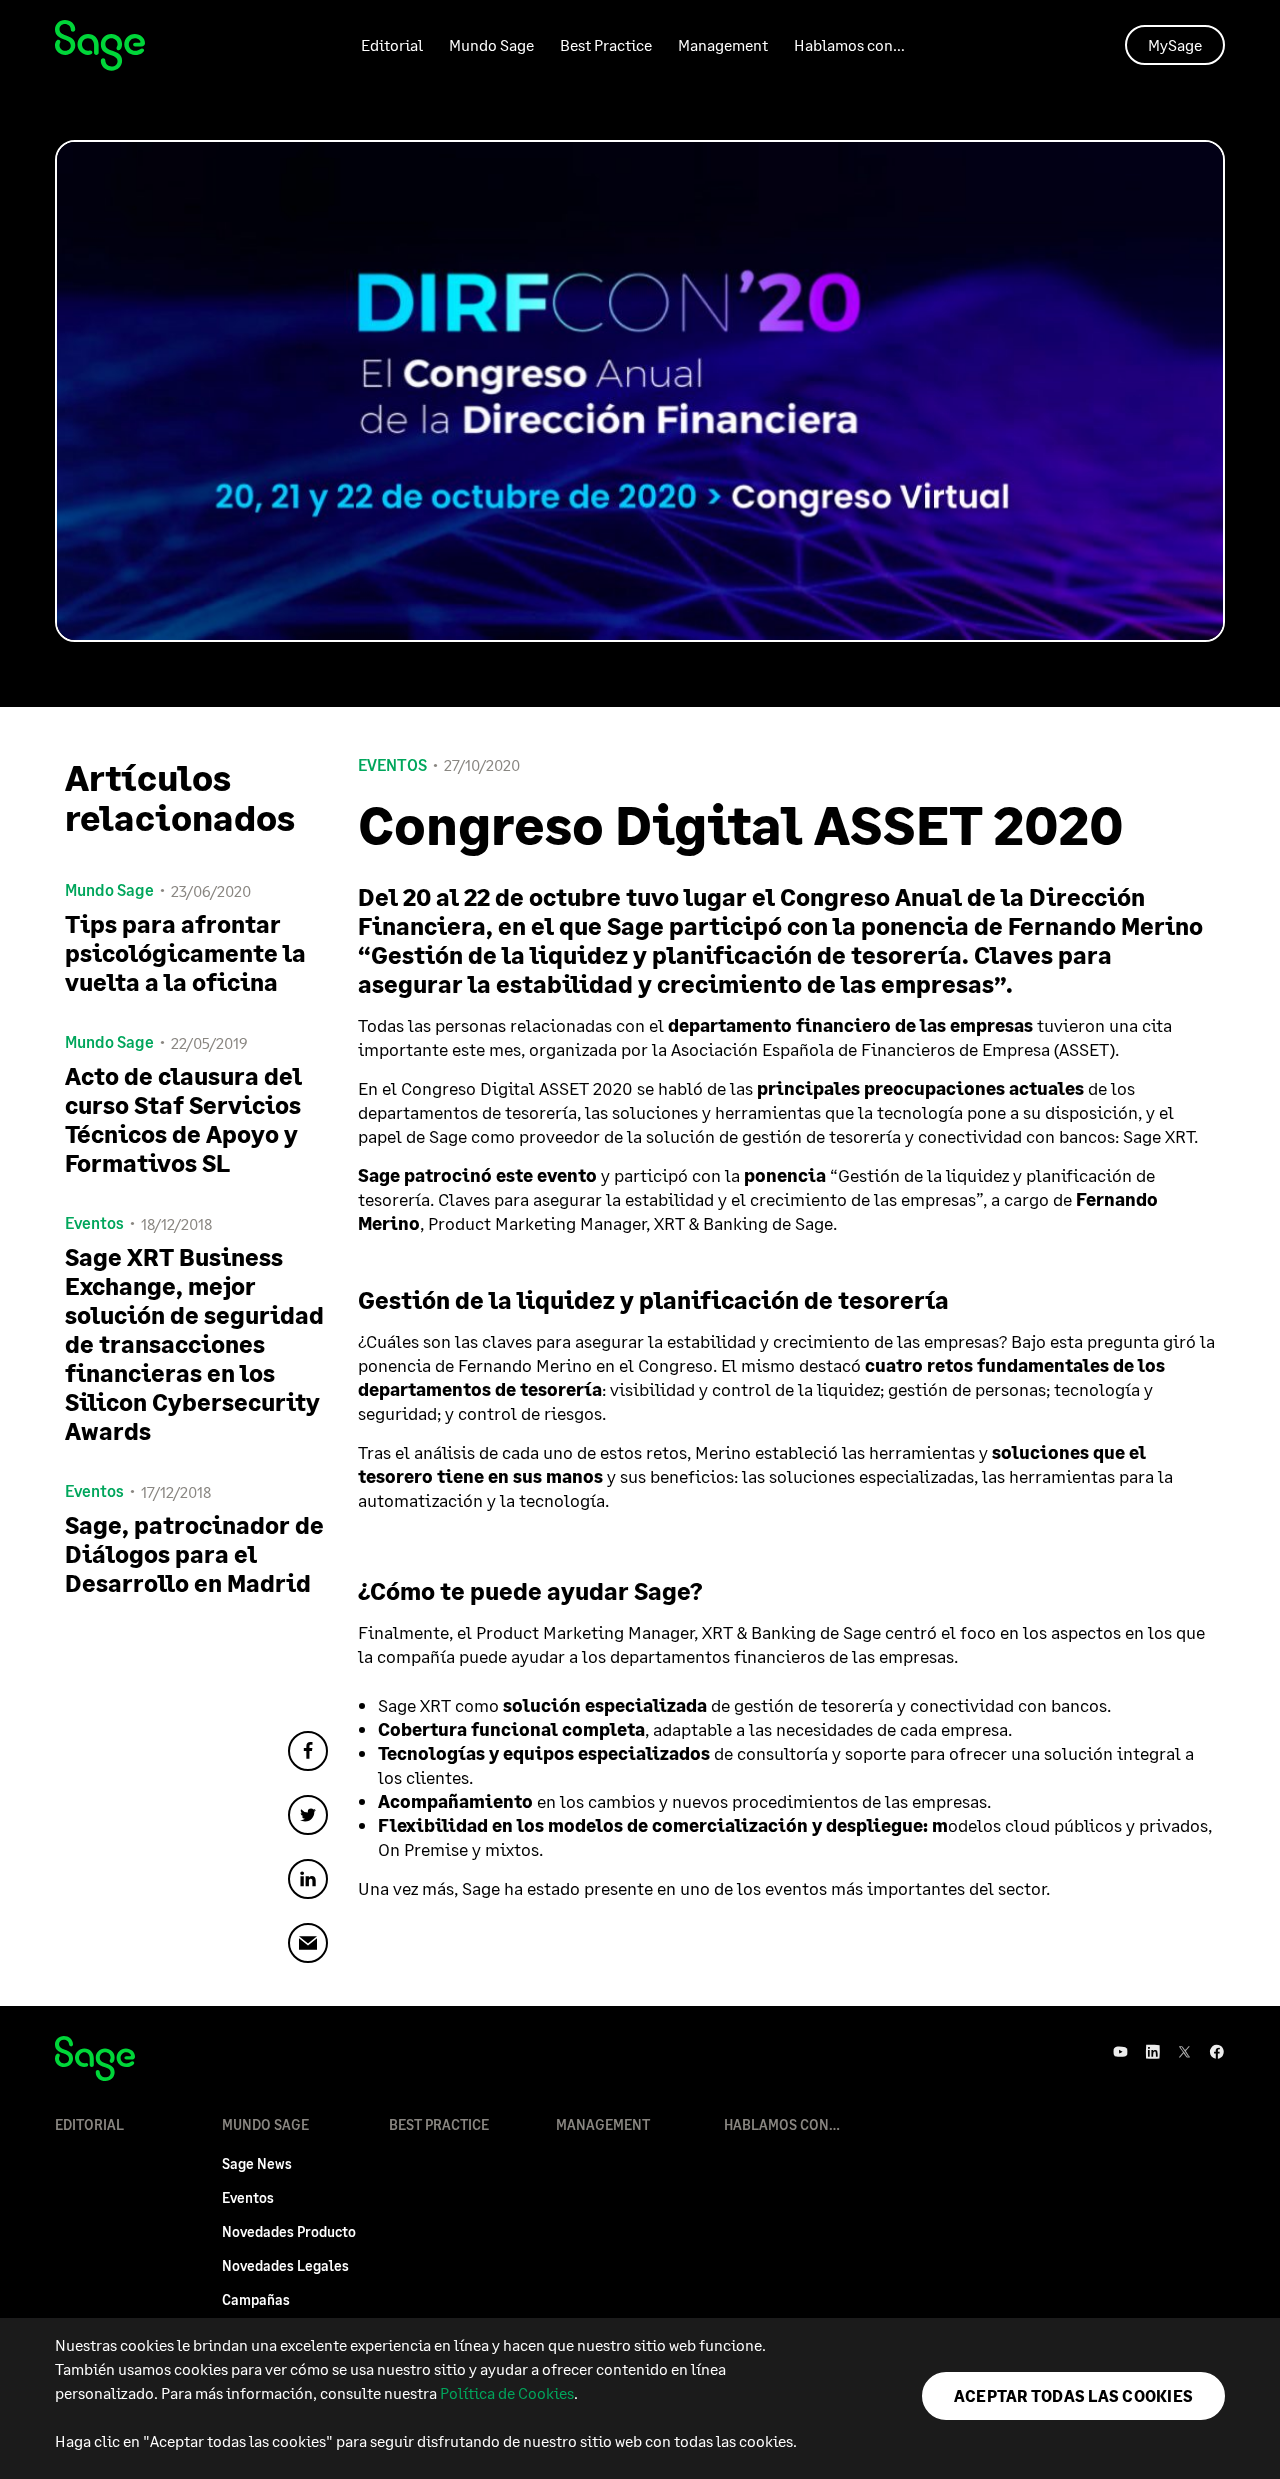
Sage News (257, 2163)
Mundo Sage (491, 44)
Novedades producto (289, 2231)
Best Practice (606, 44)
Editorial (392, 44)
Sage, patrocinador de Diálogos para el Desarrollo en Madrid (194, 1553)
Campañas (256, 2299)
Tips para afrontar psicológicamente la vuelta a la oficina (185, 952)
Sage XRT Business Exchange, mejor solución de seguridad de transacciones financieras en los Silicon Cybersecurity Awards (194, 1343)
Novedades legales (285, 2265)
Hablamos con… (849, 44)
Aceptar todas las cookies (1073, 2395)
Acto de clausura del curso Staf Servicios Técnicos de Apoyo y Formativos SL (183, 1119)
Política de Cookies (507, 2392)
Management (723, 44)
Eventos (392, 765)
